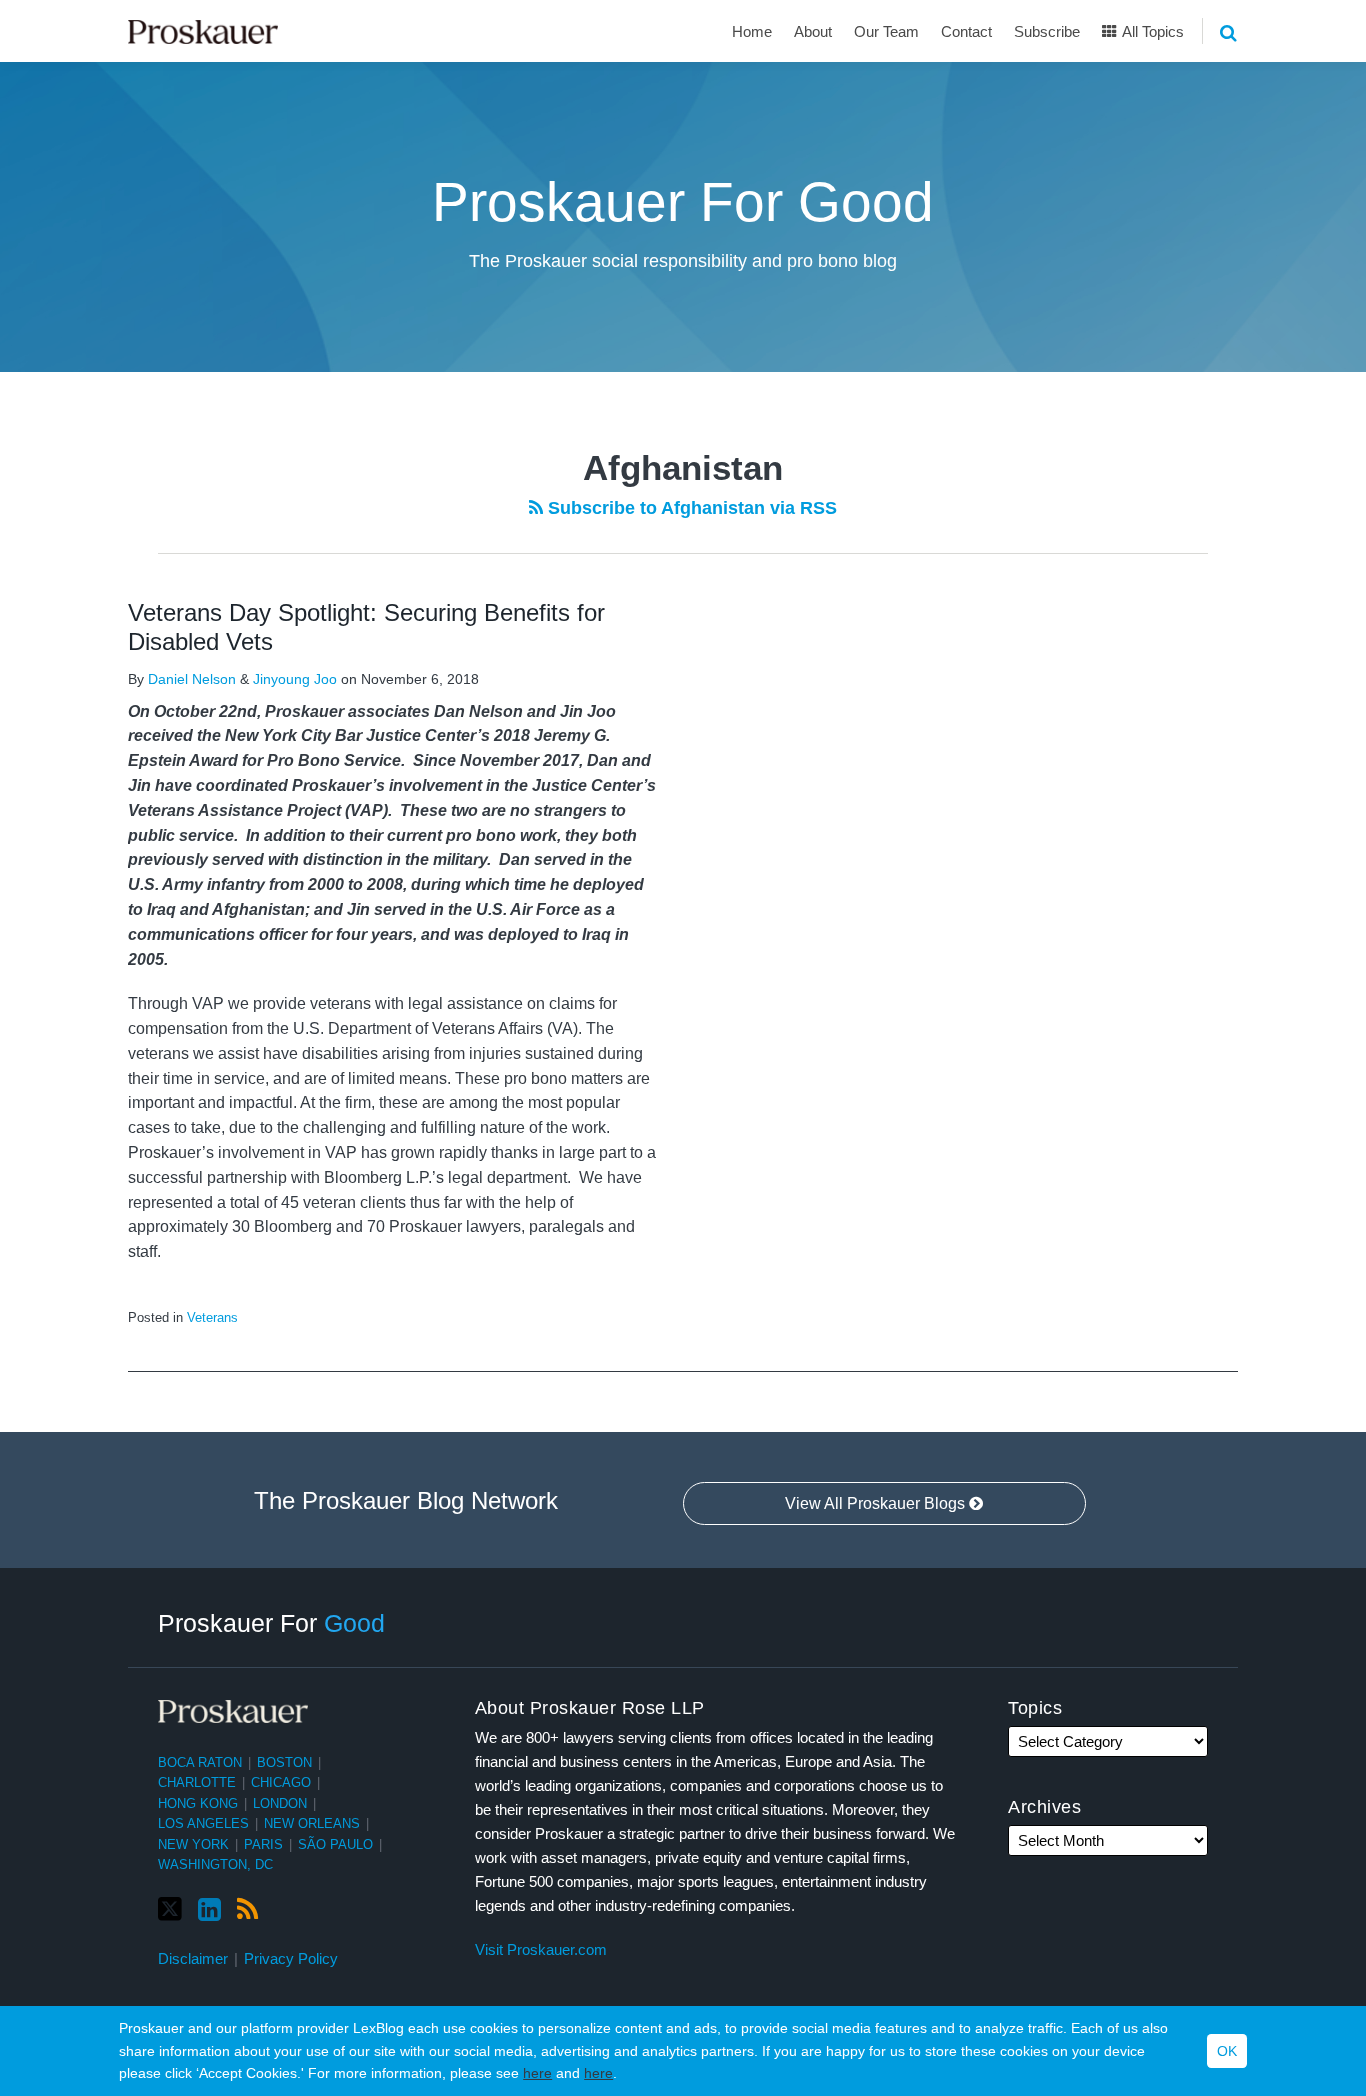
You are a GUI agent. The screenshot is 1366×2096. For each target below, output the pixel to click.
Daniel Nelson (192, 679)
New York (193, 1844)
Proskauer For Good (683, 202)
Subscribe (1047, 31)
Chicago (281, 1782)
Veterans (212, 1317)
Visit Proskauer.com (541, 1949)
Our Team (886, 31)
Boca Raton (200, 1762)
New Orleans (312, 1823)
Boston (284, 1762)
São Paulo (335, 1844)
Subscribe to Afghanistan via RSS (690, 508)
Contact (966, 31)
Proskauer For (271, 1623)
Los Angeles (203, 1823)
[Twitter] (170, 1909)
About (813, 31)
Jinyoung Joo (295, 679)
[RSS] (247, 1910)
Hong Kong (198, 1803)
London (280, 1803)
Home (752, 31)
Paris (263, 1844)
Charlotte (197, 1782)
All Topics (1151, 31)
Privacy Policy (291, 1958)
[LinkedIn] (209, 1910)
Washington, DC (215, 1864)
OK (1227, 2051)
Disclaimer (193, 1958)
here (537, 2073)
